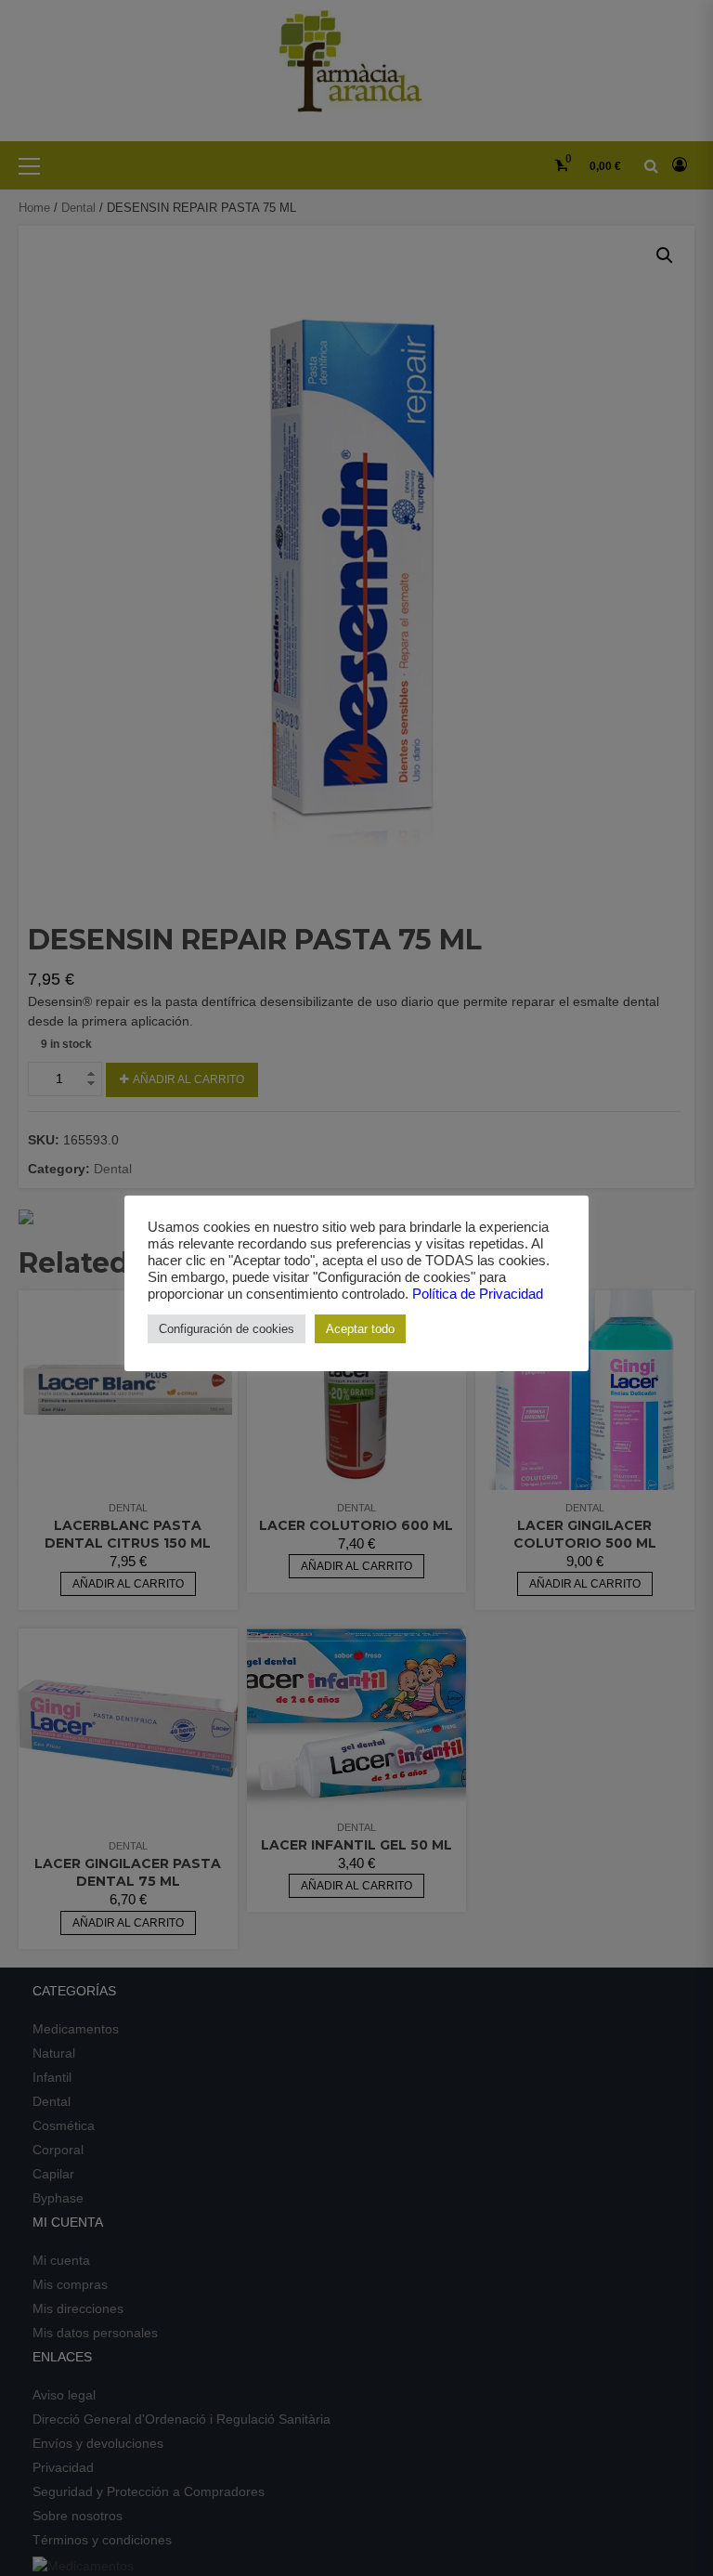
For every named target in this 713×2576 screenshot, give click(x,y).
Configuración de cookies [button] (227, 1329)
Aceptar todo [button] (360, 1329)
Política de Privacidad (478, 1294)
